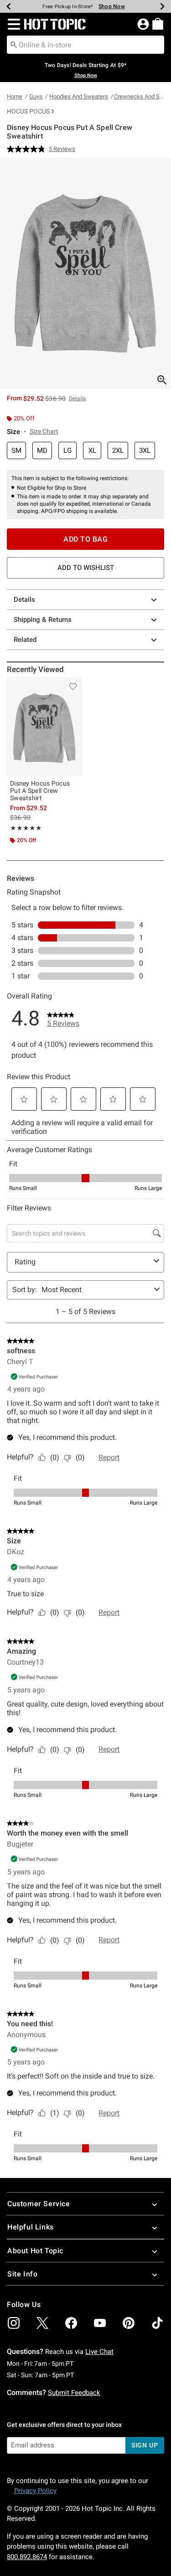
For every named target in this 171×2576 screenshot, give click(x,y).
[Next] (162, 6)
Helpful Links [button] (31, 2227)
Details (24, 600)
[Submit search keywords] (14, 44)
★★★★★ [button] (25, 828)
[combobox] (85, 45)
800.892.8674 (27, 2557)
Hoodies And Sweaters (79, 96)
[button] (12, 24)
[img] (14, 2323)
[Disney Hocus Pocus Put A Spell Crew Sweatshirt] (44, 727)
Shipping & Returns (43, 620)
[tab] (85, 273)
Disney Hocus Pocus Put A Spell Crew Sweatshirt (40, 791)
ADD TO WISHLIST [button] (86, 568)
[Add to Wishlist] (73, 686)
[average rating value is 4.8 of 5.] (28, 149)
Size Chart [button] (44, 431)
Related (25, 640)
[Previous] (9, 6)
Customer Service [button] (39, 2204)
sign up (145, 2445)
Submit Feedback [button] (74, 2393)
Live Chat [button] (99, 2352)
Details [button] (77, 398)
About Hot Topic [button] (35, 2251)
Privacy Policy (35, 2491)
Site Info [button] (22, 2274)
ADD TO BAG (85, 539)
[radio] (16, 451)
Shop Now (112, 6)
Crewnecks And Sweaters (139, 96)
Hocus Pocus (28, 111)
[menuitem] (158, 24)
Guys (36, 96)
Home (15, 96)
